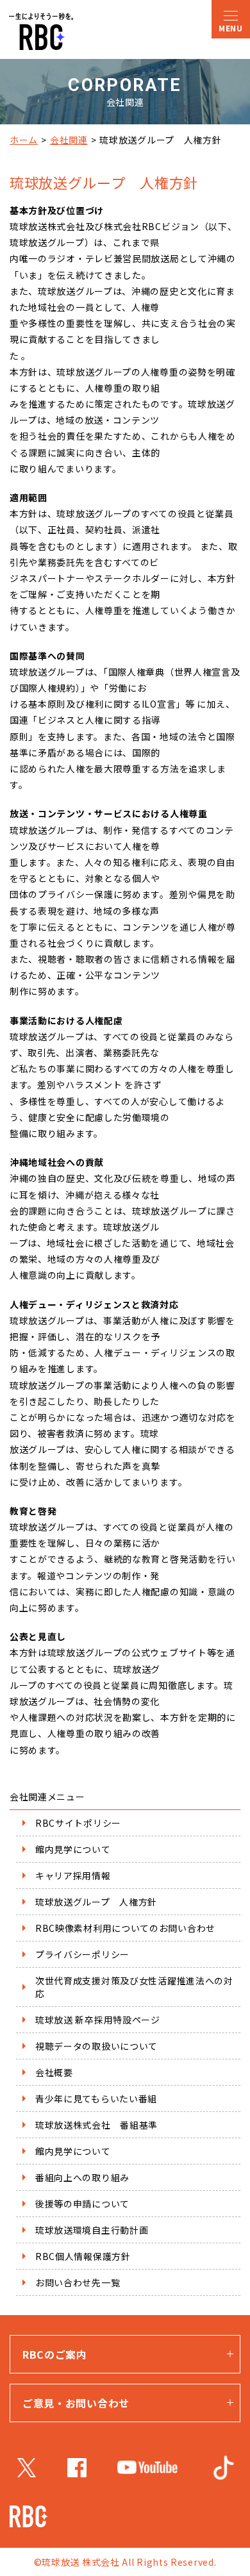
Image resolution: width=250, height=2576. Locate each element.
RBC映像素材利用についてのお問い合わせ (125, 1928)
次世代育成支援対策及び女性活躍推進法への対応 (134, 1987)
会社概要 (54, 2072)
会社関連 (69, 140)
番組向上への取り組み (82, 2177)
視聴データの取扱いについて (96, 2046)
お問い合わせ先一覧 (78, 2282)
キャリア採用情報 (73, 1875)
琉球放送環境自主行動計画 (92, 2230)
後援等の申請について (82, 2204)
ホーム (24, 140)
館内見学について (73, 1849)
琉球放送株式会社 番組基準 (96, 2125)
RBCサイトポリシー (78, 1823)
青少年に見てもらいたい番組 (96, 2098)
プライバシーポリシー (82, 1954)
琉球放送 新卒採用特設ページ (98, 2020)
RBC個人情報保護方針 (83, 2256)
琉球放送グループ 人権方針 (96, 1902)
